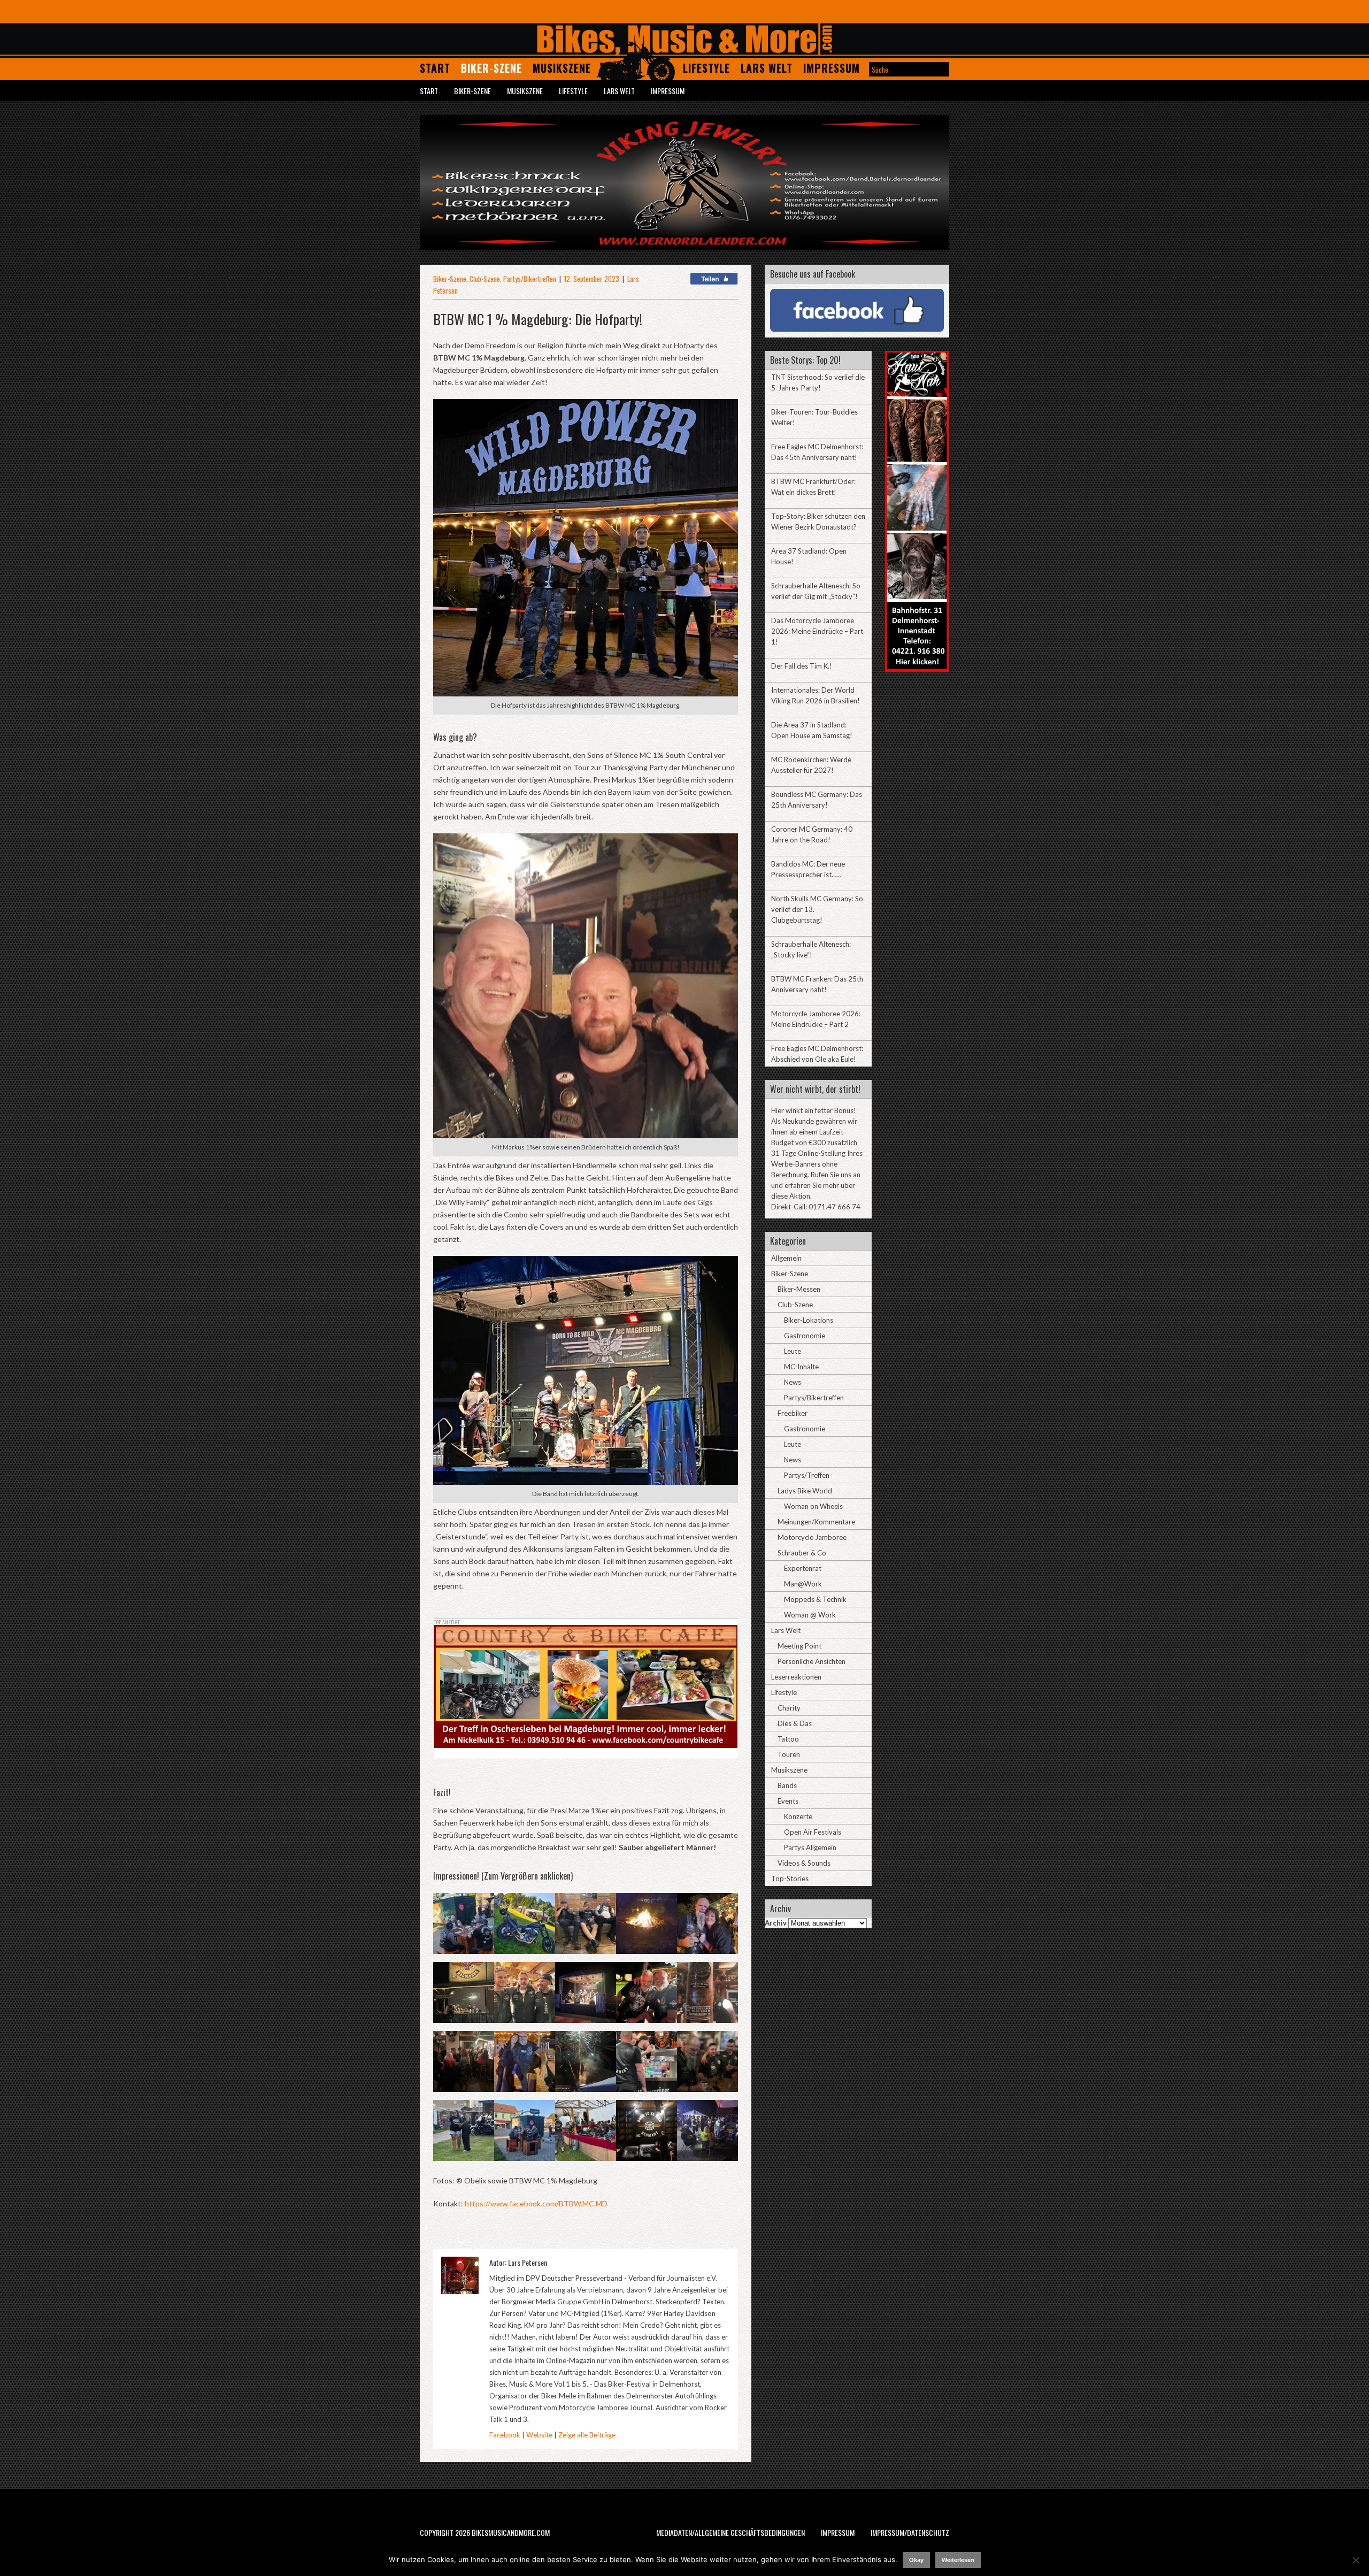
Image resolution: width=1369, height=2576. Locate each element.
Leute (793, 1351)
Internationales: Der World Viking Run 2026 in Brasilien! (816, 695)
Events (788, 1801)
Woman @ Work (810, 1615)
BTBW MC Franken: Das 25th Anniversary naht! (817, 984)
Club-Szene (485, 279)
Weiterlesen (958, 2560)
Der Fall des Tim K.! (802, 666)
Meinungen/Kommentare (816, 1522)
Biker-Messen (799, 1289)
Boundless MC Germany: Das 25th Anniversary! (817, 800)
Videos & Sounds (804, 1863)
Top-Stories (790, 1879)
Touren (789, 1754)
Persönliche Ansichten (812, 1661)
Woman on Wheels (813, 1506)
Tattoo (788, 1739)
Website (539, 2435)
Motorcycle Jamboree (812, 1537)
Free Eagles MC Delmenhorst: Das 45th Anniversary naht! (817, 452)
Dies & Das (795, 1723)
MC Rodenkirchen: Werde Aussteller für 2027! (811, 765)
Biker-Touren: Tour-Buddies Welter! (814, 417)
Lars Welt (767, 68)
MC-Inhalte (801, 1367)
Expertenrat (803, 1568)
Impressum (832, 68)
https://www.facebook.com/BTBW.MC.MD (536, 2203)
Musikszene (562, 68)
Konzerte (798, 1816)
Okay (916, 2560)
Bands (787, 1785)
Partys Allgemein (810, 1847)
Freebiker (793, 1413)
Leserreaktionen (796, 1677)
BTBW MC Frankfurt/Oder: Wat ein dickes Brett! (813, 487)
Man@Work (803, 1584)
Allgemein (786, 1258)
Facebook (505, 2435)
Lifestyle (706, 68)
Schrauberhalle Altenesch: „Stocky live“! (811, 949)
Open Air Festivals (813, 1832)
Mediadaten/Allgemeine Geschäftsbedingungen (730, 2532)
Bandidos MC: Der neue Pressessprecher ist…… (808, 869)
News (793, 1382)
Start (435, 68)
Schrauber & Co (802, 1553)
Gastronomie (805, 1336)
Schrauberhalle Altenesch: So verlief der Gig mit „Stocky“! (816, 591)
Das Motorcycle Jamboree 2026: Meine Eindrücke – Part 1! (817, 631)
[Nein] (1356, 2560)
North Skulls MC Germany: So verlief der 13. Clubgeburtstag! (817, 909)
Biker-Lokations (809, 1320)
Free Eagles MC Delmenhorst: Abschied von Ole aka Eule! (817, 1054)
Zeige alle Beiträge (587, 2435)
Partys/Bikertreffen (530, 279)
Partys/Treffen (807, 1475)
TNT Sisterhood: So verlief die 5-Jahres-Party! (818, 382)
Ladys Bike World (805, 1491)
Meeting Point (799, 1646)
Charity (789, 1708)
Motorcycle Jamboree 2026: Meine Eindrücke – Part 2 (816, 1019)
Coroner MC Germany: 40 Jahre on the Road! (812, 834)
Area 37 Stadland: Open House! (809, 556)
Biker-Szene (491, 68)
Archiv (776, 1923)
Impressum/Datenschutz (910, 2532)
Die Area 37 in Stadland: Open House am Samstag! (812, 730)
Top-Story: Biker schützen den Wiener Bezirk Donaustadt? (818, 522)
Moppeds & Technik (815, 1599)
